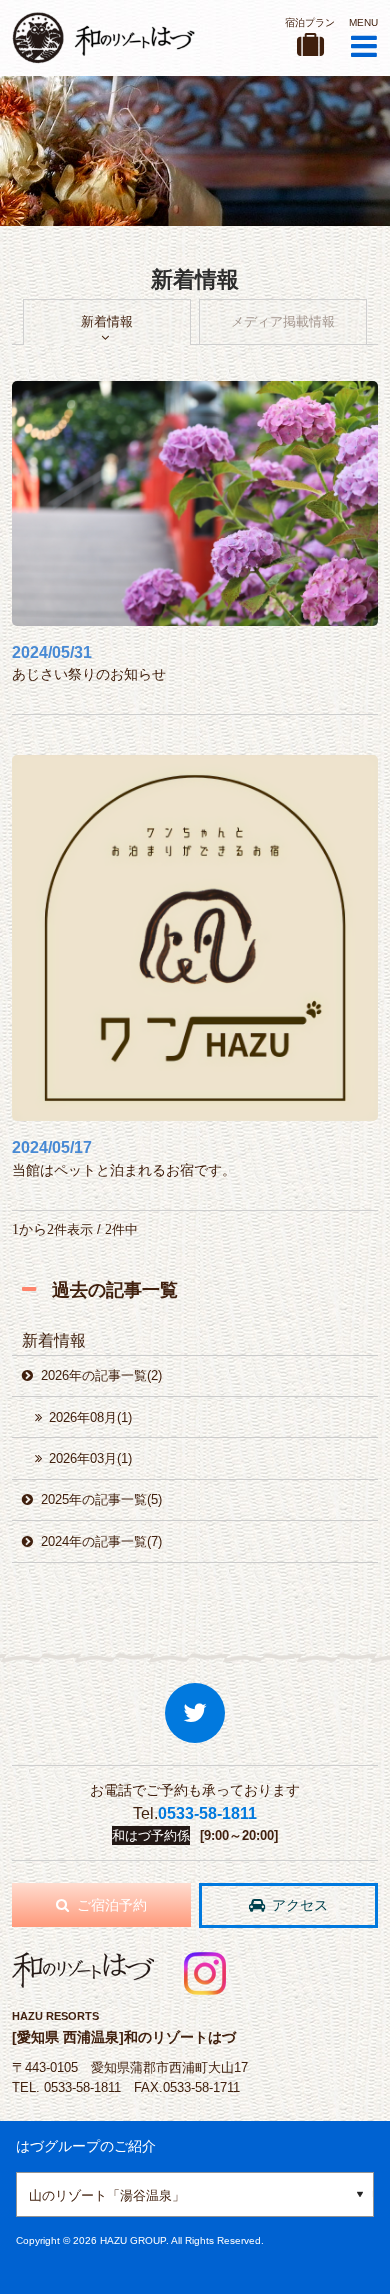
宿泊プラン (310, 22)
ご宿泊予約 (112, 1905)
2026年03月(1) (90, 1458)
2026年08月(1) (90, 1417)
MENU (363, 22)
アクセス (300, 1905)
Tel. (195, 1813)
